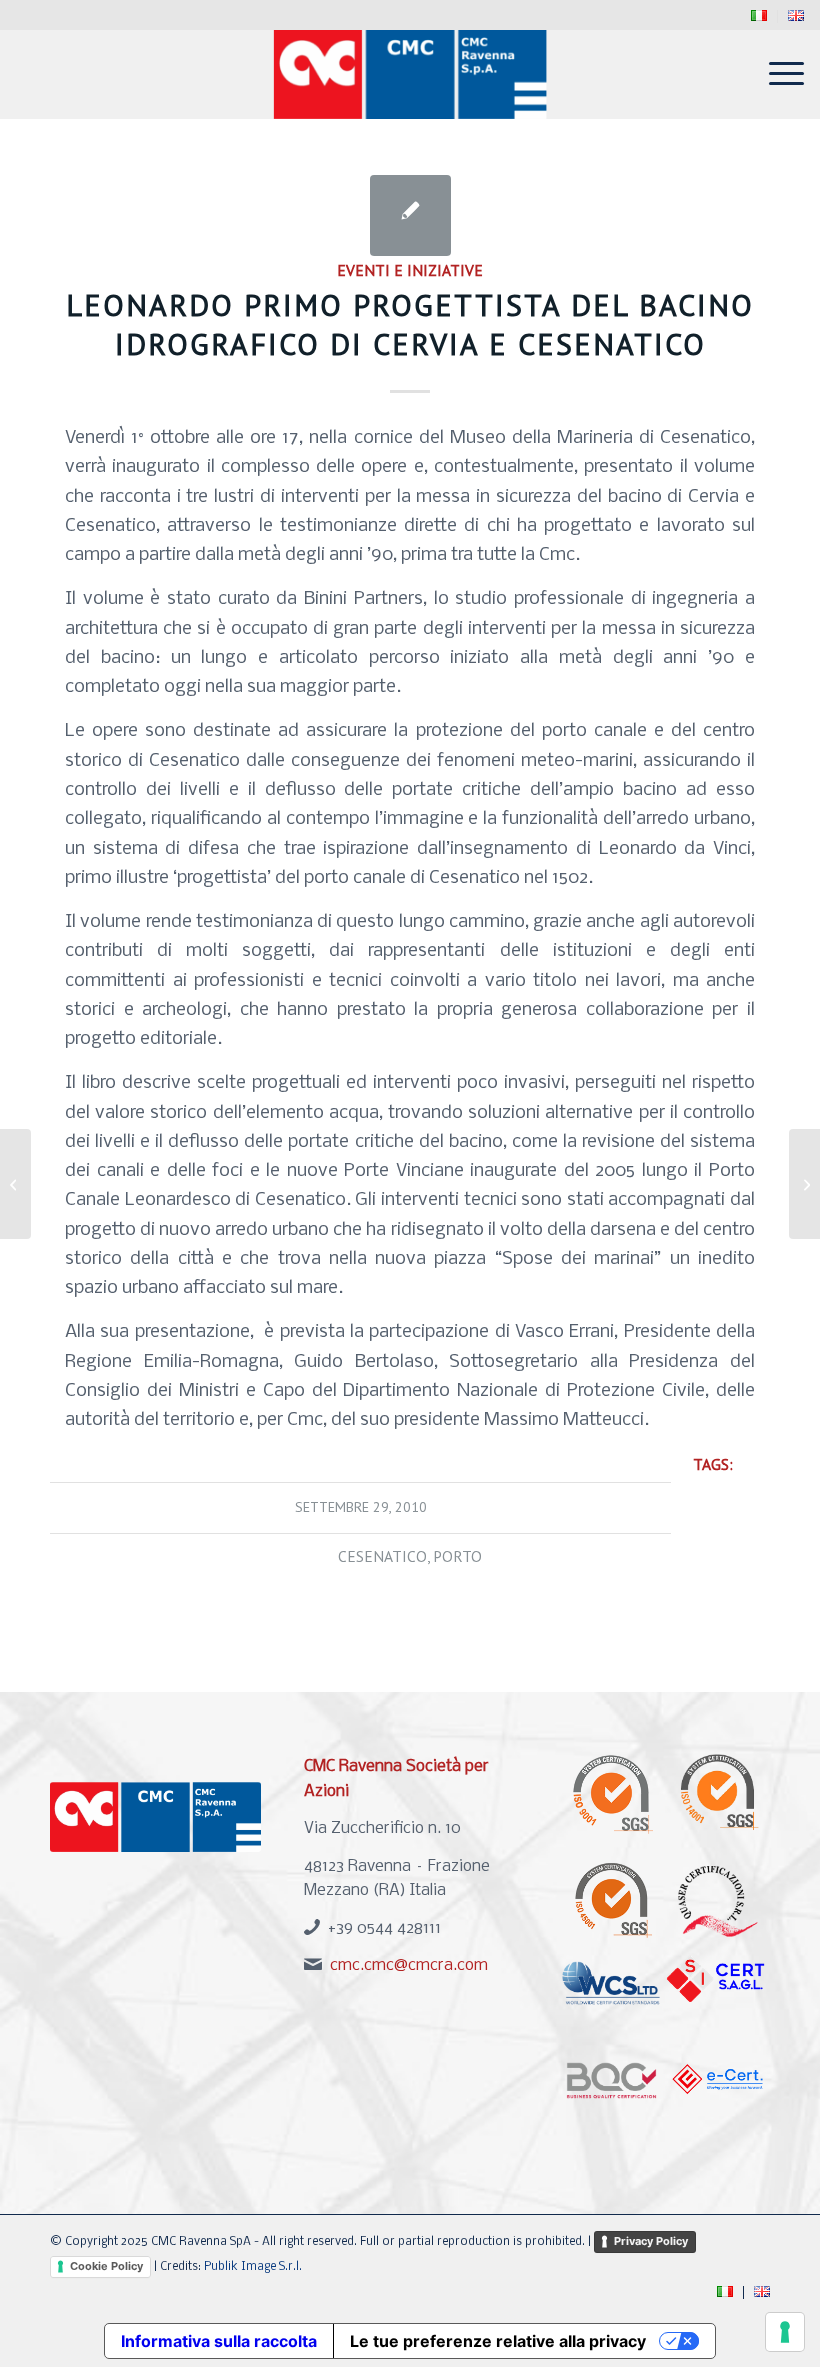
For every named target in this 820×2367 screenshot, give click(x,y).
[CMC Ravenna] (410, 74)
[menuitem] (759, 16)
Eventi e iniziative (410, 270)
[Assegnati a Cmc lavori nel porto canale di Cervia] (15, 1184)
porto (457, 1556)
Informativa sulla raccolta (219, 2341)
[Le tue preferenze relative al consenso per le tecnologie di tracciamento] (785, 2332)
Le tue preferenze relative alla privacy (498, 2341)
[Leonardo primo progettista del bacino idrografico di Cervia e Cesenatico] (410, 215)
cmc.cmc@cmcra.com (409, 1965)
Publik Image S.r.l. (253, 2267)
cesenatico (382, 1556)
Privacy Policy (651, 2241)
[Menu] (776, 74)
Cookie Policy (106, 2266)
